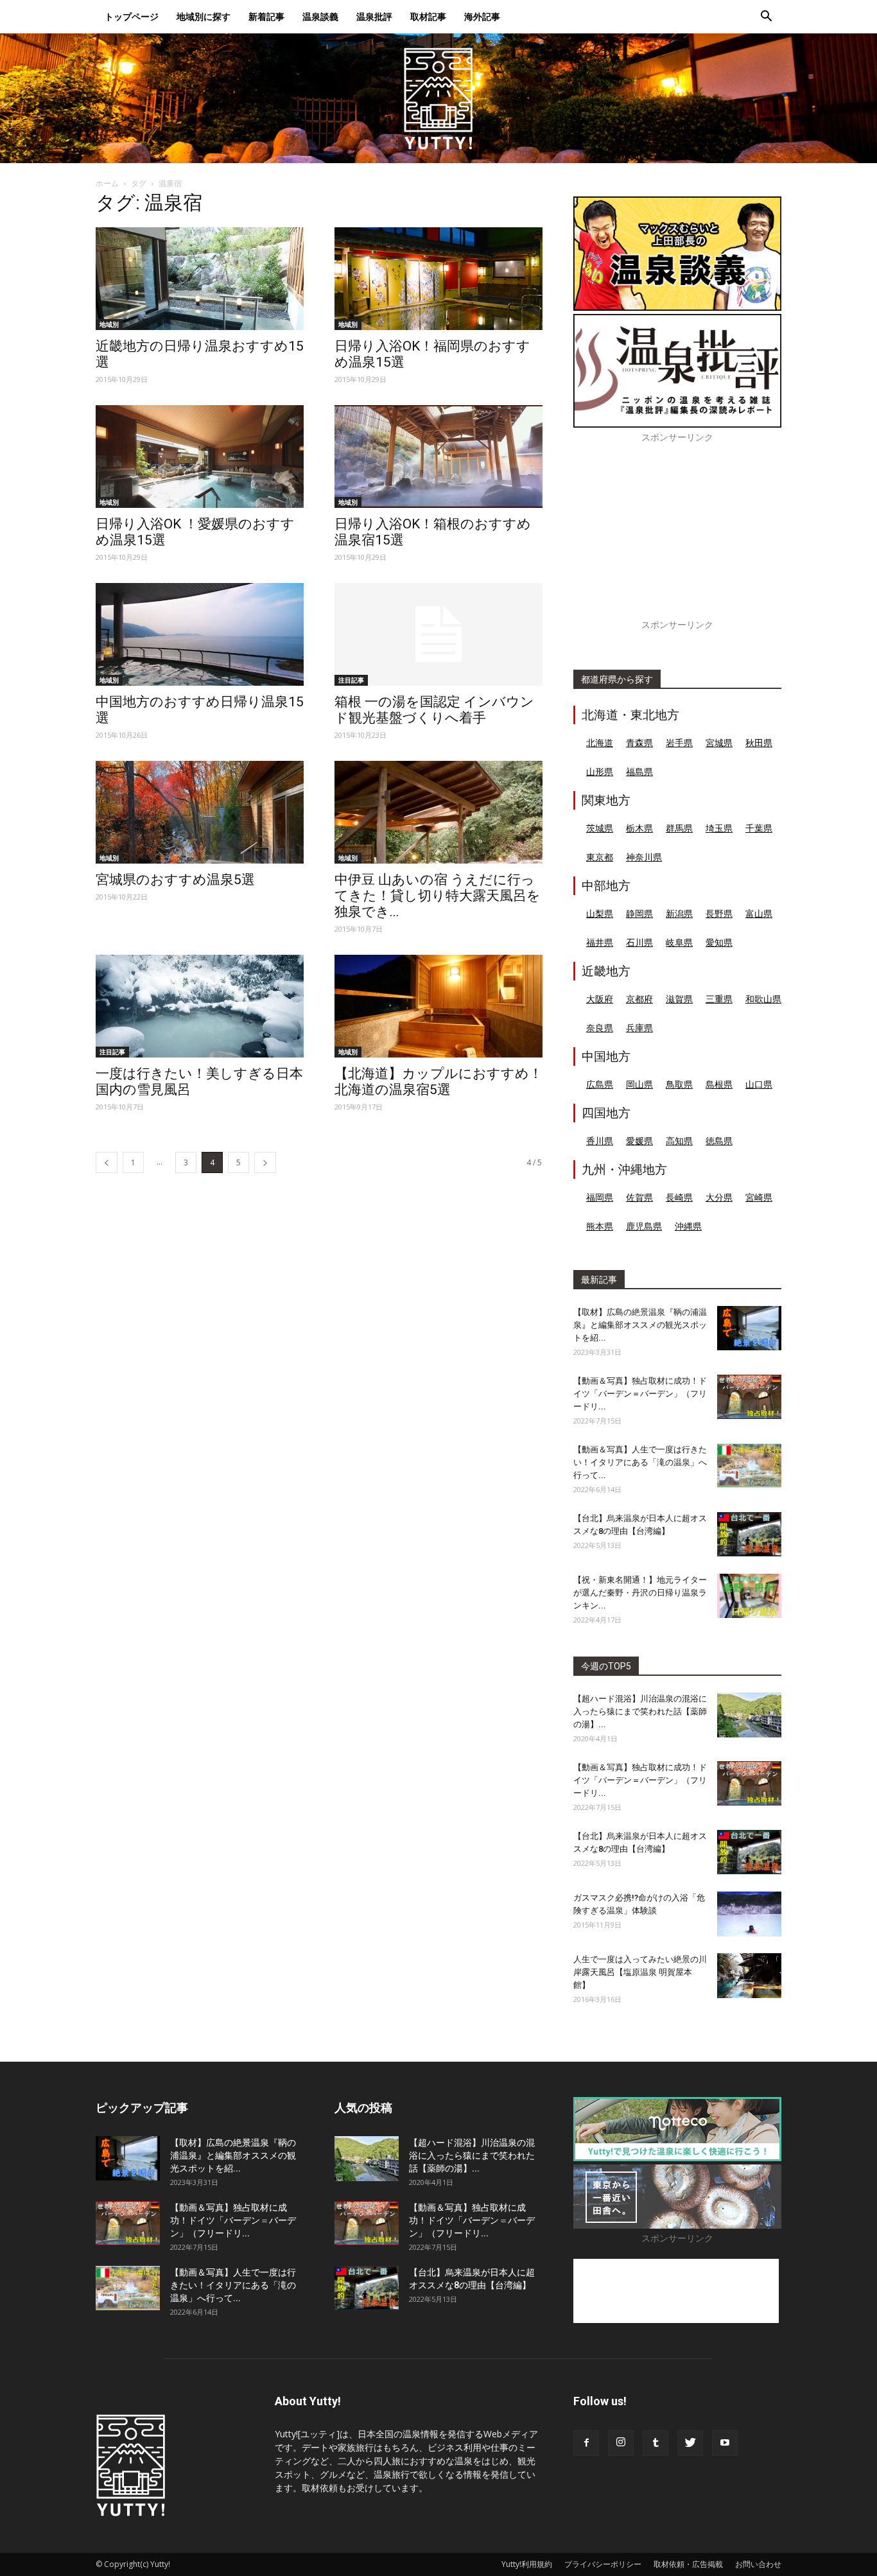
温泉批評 (374, 16)
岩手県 (679, 743)
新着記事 (266, 16)
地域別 (109, 324)
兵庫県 (639, 1028)
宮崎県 (759, 1197)
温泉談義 (320, 16)
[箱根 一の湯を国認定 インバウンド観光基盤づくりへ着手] (438, 634)
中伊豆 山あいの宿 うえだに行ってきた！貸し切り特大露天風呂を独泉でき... (438, 896)
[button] (766, 18)
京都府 (639, 999)
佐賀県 (639, 1197)
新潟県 (679, 913)
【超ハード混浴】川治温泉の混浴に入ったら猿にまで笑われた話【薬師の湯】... (640, 1711)
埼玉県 (719, 828)
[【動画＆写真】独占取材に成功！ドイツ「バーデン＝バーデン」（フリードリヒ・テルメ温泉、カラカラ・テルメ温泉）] (749, 1397)
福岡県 (600, 1197)
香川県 (600, 1141)
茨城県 (600, 828)
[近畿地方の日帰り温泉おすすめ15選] (200, 279)
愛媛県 (639, 1141)
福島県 (639, 771)
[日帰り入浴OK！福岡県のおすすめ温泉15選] (438, 279)
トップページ (132, 16)
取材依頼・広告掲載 (688, 2564)
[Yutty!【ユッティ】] (438, 98)
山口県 (759, 1084)
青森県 (639, 743)
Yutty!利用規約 (527, 2564)
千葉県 (759, 828)
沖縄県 (688, 1226)
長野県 (719, 913)
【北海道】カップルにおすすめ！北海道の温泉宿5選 (438, 1082)
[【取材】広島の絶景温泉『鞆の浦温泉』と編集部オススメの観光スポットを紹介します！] (749, 1328)
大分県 (719, 1197)
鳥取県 (679, 1084)
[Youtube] (725, 2443)
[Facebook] (586, 2443)
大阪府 (600, 999)
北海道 (600, 743)
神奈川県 (644, 857)
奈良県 (600, 1028)
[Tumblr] (656, 2443)
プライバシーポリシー (603, 2564)
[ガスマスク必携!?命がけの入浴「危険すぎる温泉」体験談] (749, 1914)
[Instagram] (621, 2443)
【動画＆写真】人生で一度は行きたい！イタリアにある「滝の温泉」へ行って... (640, 1462)
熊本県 (600, 1226)
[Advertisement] (677, 538)
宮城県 (719, 743)
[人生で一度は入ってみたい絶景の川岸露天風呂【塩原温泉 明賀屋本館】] (749, 1976)
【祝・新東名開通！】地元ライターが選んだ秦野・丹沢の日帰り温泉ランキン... (640, 1593)
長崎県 (679, 1197)
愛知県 (719, 942)
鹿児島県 (644, 1226)
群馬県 (679, 828)
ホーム (107, 183)
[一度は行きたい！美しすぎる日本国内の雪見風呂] (200, 1006)
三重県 (719, 999)
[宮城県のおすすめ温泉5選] (200, 812)
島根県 (719, 1084)
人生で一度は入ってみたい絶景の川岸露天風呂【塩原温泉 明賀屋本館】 (640, 1972)
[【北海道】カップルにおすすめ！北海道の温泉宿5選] (438, 1006)
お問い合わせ (758, 2564)
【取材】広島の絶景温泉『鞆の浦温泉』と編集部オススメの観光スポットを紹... (640, 1325)
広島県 (600, 1084)
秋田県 (759, 743)
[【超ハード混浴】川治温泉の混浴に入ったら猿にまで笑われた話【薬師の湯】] (749, 1715)
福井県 (600, 942)
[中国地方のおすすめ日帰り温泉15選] (200, 634)
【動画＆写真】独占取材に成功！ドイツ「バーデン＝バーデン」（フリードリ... (640, 1394)
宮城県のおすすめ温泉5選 (175, 880)
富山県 (759, 913)
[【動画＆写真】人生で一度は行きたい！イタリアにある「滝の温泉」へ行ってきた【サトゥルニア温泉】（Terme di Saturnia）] (749, 1466)
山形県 (600, 771)
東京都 (600, 857)
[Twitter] (690, 2443)
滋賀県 (679, 999)
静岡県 (639, 913)
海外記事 (482, 16)
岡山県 (639, 1084)
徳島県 (719, 1141)
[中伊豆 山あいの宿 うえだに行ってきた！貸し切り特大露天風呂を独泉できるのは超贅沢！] (438, 812)
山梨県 (600, 913)
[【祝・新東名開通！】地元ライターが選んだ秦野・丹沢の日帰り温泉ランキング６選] (749, 1596)
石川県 (639, 942)
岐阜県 (679, 942)
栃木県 (639, 828)
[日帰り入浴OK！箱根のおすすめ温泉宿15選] (438, 457)
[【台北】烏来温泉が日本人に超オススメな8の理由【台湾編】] (749, 1534)
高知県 (679, 1141)
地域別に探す (204, 16)
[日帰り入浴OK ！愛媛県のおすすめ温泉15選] (200, 457)
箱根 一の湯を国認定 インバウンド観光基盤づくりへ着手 (434, 710)
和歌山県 (763, 999)
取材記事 (428, 16)
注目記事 (351, 680)
